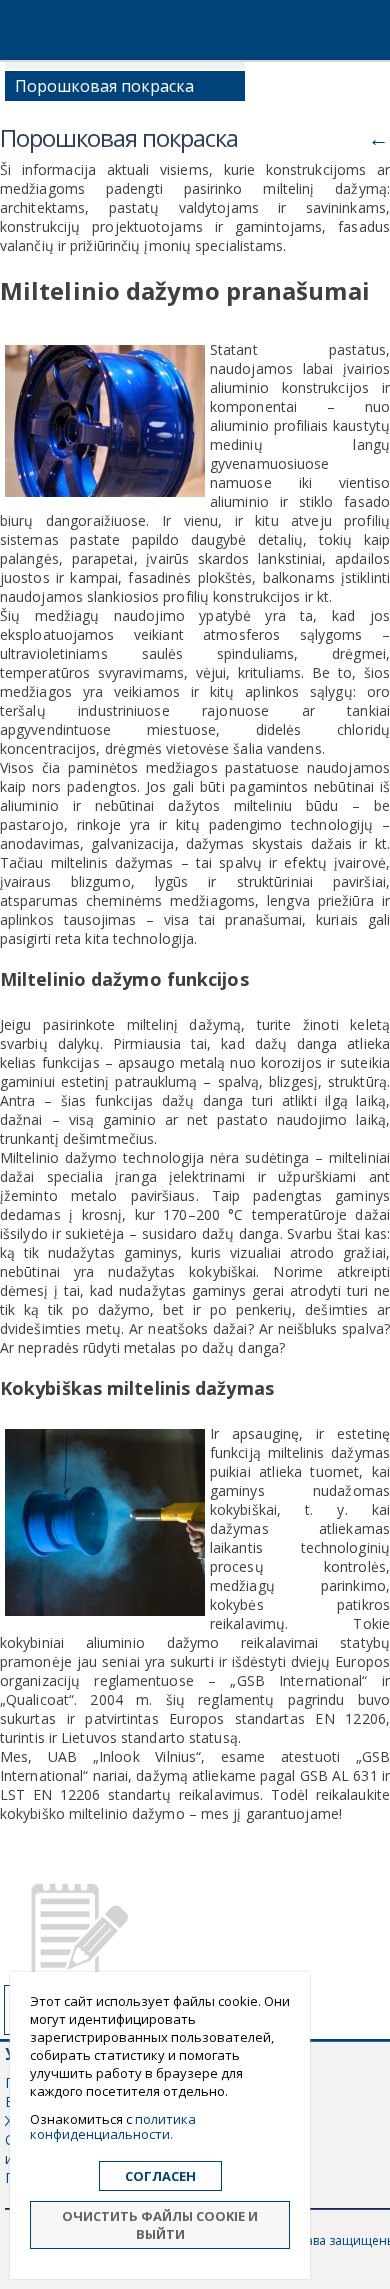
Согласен (160, 2176)
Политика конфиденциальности (113, 2126)
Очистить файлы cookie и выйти (160, 2225)
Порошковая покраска (104, 86)
